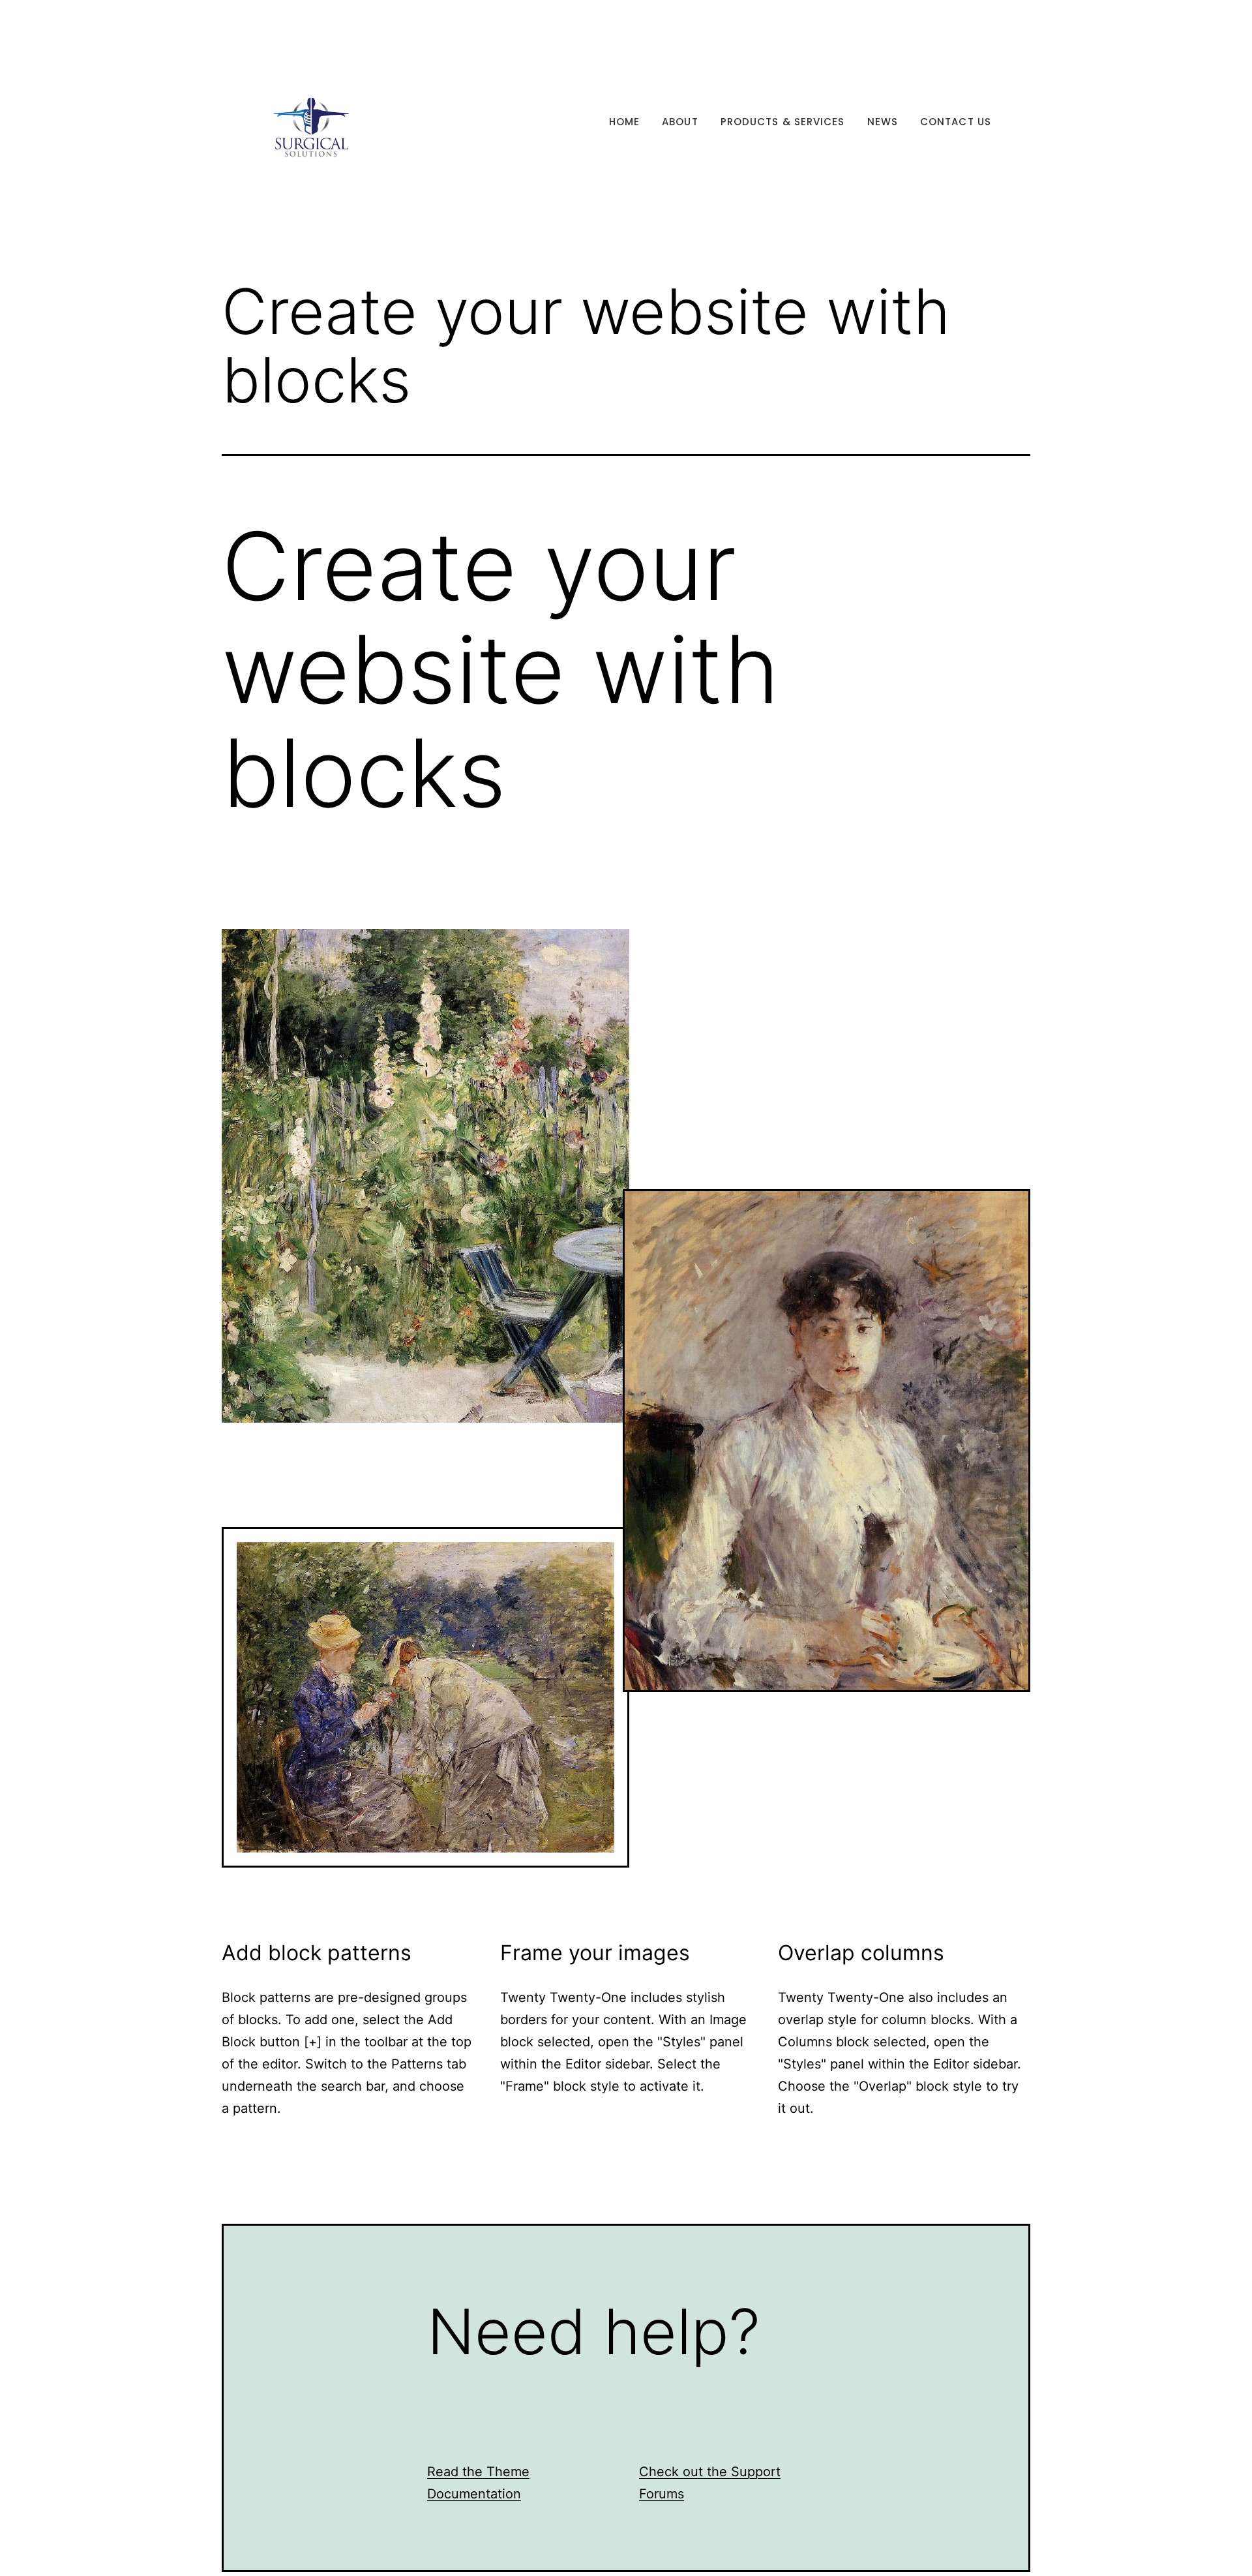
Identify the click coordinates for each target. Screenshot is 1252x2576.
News (883, 122)
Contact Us (956, 122)
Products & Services (783, 122)
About (680, 122)
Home (624, 122)
